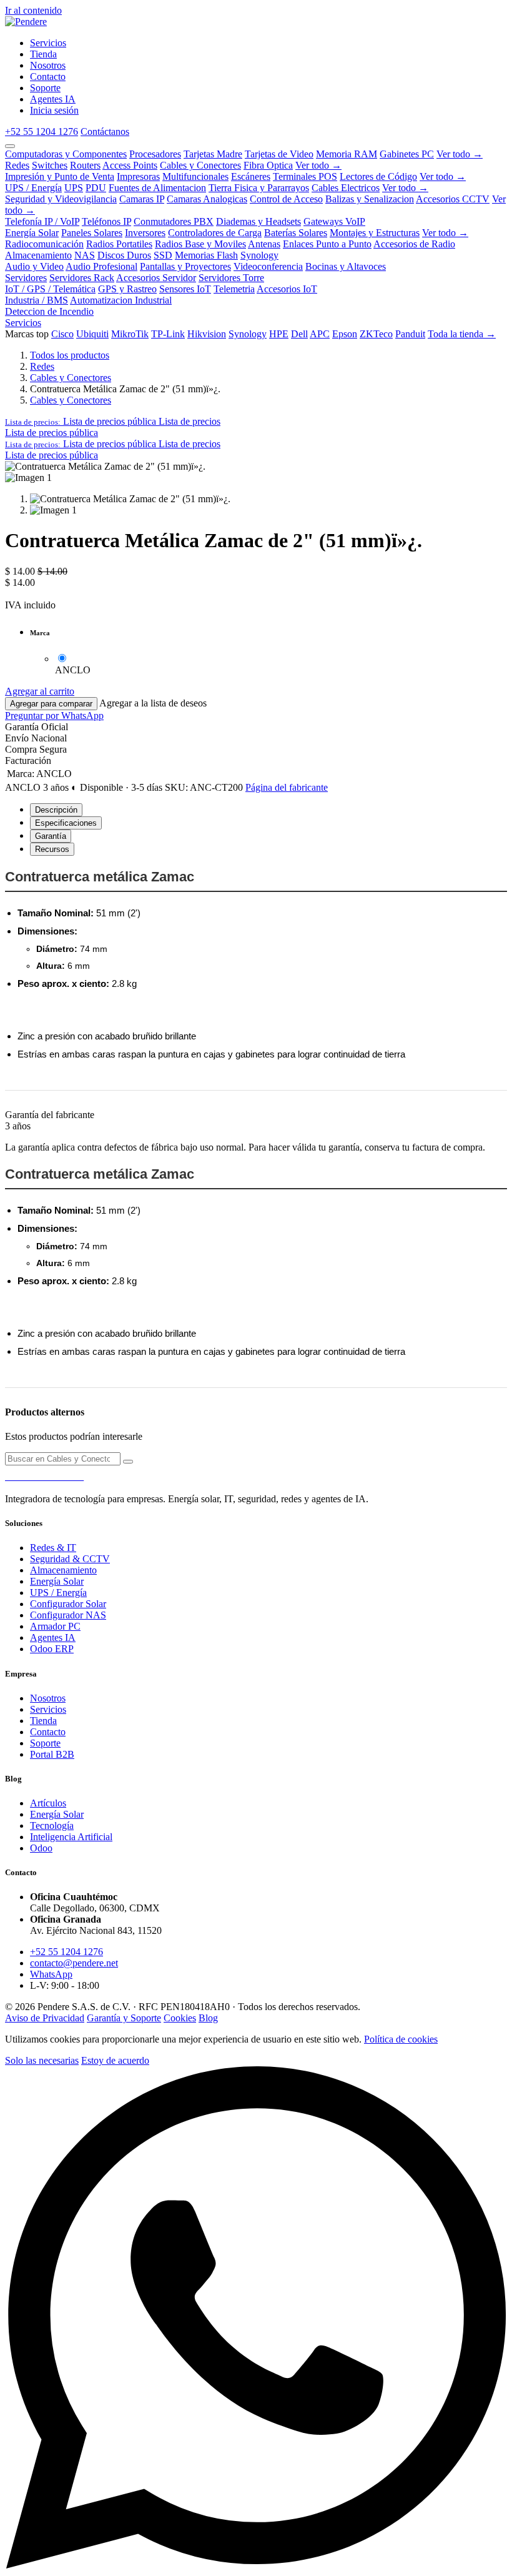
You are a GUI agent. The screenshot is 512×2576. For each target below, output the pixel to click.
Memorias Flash (206, 255)
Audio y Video (34, 266)
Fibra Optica (268, 165)
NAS (85, 255)
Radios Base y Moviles (200, 244)
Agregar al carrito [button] (40, 691)
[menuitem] (48, 43)
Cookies (180, 2018)
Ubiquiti (92, 334)
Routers (85, 165)
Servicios (23, 323)
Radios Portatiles (119, 244)
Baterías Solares (296, 233)
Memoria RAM (347, 154)
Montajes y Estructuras (375, 233)
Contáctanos (105, 131)
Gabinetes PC (407, 154)
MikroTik (130, 334)
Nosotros (48, 1698)
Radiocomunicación (44, 244)
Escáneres (251, 176)
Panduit (410, 334)
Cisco (62, 334)
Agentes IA (53, 1637)
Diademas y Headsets (258, 221)
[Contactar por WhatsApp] (256, 2565)
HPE (279, 334)
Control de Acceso (286, 199)
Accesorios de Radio (414, 244)
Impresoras (138, 176)
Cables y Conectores (200, 165)
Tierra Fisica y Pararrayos (259, 188)
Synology (259, 255)
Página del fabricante (287, 787)
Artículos (48, 1803)
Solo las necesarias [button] (42, 2060)
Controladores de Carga (215, 233)
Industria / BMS (37, 300)
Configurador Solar (68, 1604)
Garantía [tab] (51, 836)
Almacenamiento (38, 255)
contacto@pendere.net (74, 1963)
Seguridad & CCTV (70, 1559)
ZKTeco (376, 334)
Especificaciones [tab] (66, 823)
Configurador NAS (68, 1615)
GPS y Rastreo (127, 289)
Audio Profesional (101, 266)
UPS (74, 188)
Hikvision (207, 334)
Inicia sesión (54, 110)
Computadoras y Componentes (66, 154)
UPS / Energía (33, 188)
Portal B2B (52, 1754)
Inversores (145, 233)
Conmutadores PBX (174, 221)
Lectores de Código (378, 176)
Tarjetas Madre (213, 154)
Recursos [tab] (52, 849)
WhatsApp (51, 1974)
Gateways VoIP (334, 221)
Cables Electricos (346, 188)
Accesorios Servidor (156, 278)
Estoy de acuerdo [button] (115, 2060)
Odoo (41, 1848)
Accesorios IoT (287, 289)
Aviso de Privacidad (45, 2018)
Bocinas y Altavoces (346, 266)
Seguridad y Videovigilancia (61, 199)
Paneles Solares (92, 233)
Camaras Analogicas (207, 199)
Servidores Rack (82, 278)
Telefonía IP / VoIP (42, 221)
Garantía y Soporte (124, 2018)
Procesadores (155, 154)
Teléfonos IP (106, 221)
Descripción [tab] (56, 810)
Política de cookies (401, 2039)
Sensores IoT (185, 289)
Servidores (26, 278)
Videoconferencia (268, 266)
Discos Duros (124, 255)
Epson (345, 334)
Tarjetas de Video (279, 154)
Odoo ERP (52, 1649)
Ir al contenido (33, 10)
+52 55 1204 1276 (42, 131)
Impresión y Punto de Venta (60, 176)
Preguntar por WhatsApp (54, 716)
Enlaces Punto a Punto (327, 244)
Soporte (45, 1743)
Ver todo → (460, 154)
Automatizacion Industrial (121, 300)
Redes (17, 165)
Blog (208, 2018)
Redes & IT (53, 1548)
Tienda (43, 1721)
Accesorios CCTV (453, 199)
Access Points (130, 165)
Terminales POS (305, 176)
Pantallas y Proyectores (185, 266)
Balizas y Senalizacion (370, 199)
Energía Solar (32, 233)
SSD (163, 255)
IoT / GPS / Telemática (50, 289)
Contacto (48, 1732)
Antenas (264, 244)
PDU (96, 188)
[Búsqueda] (128, 1462)
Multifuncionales (195, 176)
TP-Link (168, 334)
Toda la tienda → (462, 334)
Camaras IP (142, 199)
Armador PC (55, 1626)
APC (320, 334)
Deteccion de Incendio (49, 311)
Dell (299, 334)
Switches (50, 165)
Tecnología (52, 1825)
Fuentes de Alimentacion (157, 188)
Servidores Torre (231, 278)
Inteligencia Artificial (71, 1837)
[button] (113, 421)
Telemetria (234, 289)
